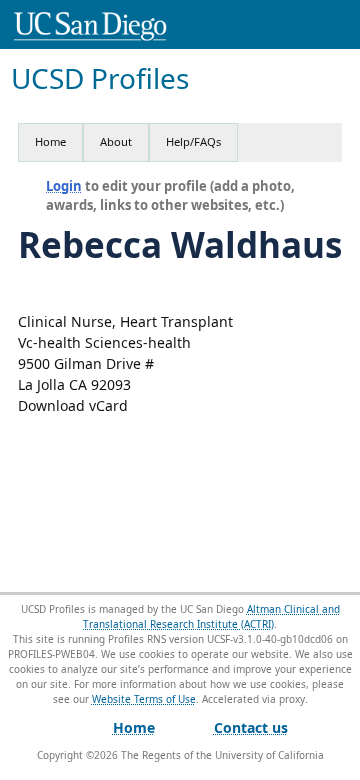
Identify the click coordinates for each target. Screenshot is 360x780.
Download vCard (73, 405)
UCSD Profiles (100, 78)
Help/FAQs (193, 141)
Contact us (251, 727)
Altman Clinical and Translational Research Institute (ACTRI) (211, 616)
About (116, 141)
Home (50, 141)
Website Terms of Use (144, 699)
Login (64, 186)
